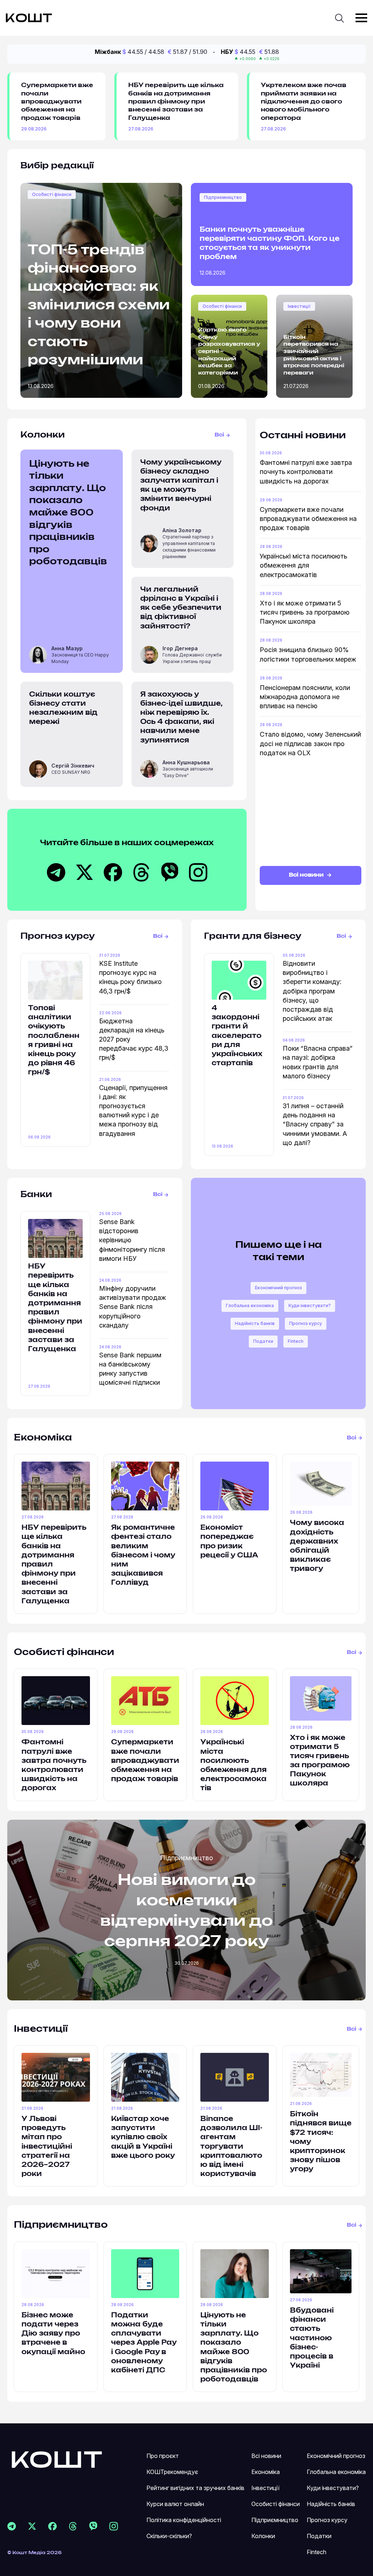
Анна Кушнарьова (186, 762)
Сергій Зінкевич (73, 766)
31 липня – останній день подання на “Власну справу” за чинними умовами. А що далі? (315, 1124)
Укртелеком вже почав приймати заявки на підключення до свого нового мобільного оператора (304, 102)
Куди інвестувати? (310, 1305)
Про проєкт (163, 2456)
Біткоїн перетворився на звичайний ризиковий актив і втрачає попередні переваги (314, 355)
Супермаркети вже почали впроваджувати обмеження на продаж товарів (57, 102)
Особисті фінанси (52, 194)
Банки (36, 1195)
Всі (219, 435)
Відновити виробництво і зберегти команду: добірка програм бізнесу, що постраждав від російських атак (312, 991)
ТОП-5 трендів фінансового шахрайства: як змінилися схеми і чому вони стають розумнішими (99, 305)
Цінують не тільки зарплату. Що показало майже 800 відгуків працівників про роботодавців (68, 513)
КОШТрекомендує (172, 2472)
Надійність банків (255, 1323)
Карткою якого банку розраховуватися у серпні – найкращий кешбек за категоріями (229, 352)
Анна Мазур (67, 648)
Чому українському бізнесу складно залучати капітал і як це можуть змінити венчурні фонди (181, 486)
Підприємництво (223, 197)
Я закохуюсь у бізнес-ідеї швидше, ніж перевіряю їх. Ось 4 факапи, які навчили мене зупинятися (181, 718)
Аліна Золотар (182, 530)
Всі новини (307, 875)
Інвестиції (299, 306)
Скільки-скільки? (169, 2536)
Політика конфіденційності (184, 2520)
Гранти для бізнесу (253, 936)
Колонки (263, 2536)
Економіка (43, 1438)
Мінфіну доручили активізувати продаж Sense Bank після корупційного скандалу (133, 1307)
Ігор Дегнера (180, 648)
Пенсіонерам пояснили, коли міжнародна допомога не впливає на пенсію (305, 697)
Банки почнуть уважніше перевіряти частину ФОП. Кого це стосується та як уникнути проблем (270, 244)
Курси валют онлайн (175, 2504)
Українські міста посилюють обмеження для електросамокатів (303, 565)
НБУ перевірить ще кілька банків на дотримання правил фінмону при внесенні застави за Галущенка (176, 102)
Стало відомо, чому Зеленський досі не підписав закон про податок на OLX (310, 743)
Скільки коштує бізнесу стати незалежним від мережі (63, 709)
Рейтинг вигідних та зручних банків (195, 2488)
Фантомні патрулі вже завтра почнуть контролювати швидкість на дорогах (306, 472)
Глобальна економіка (250, 1305)
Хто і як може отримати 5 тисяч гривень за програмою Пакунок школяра (305, 612)
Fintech (296, 1341)
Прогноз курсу (58, 936)
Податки (263, 1341)
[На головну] (57, 2459)
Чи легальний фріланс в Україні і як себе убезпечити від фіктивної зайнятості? (181, 608)
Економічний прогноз (278, 1288)
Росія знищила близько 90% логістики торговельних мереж (308, 654)
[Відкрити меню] (361, 18)
